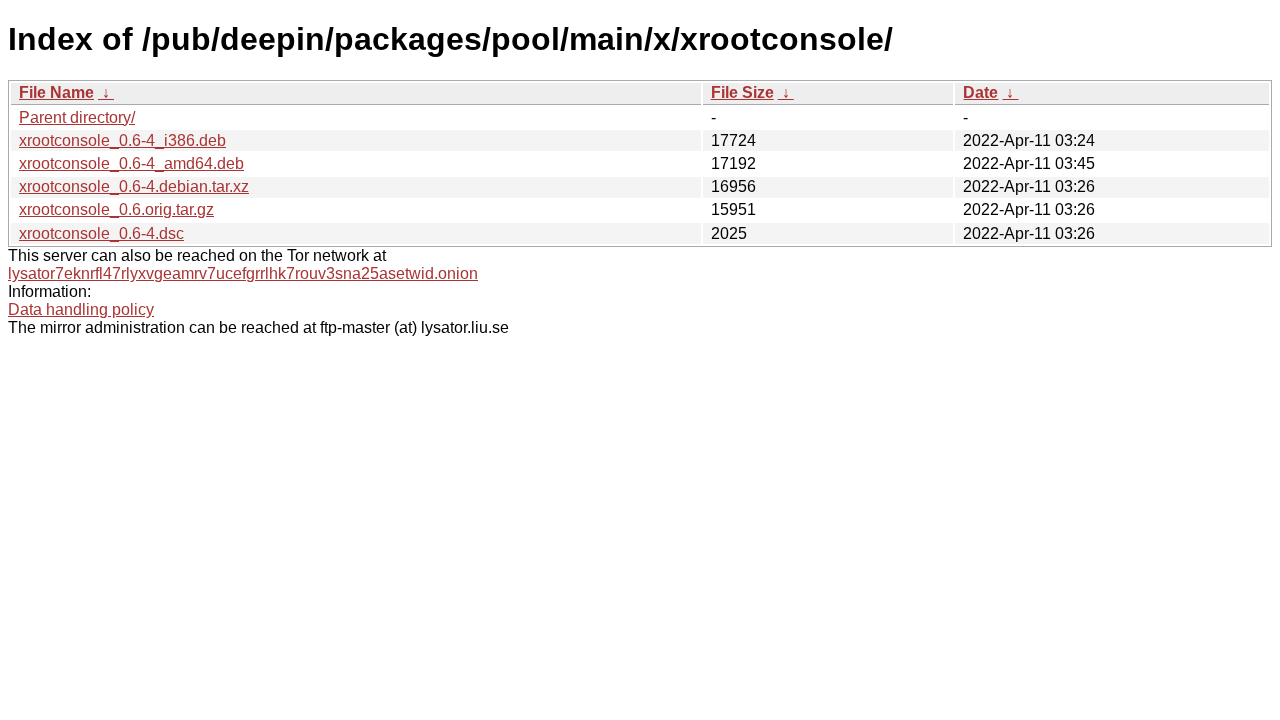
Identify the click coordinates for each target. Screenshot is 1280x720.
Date (980, 92)
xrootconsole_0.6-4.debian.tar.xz (134, 186)
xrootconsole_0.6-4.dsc (101, 233)
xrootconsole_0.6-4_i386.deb (122, 140)
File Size (742, 92)
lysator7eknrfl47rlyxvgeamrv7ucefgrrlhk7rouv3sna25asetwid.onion (243, 273)
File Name (56, 92)
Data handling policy (81, 309)
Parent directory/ (77, 117)
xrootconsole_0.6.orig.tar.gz (116, 209)
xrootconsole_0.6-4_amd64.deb (131, 163)
